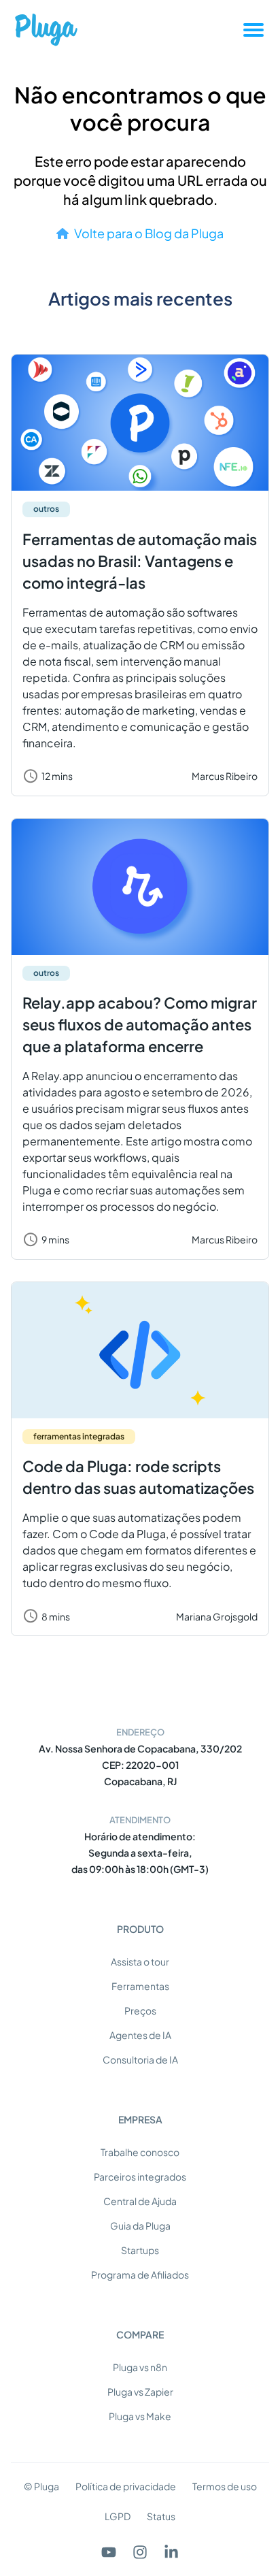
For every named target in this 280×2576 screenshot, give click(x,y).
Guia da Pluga (140, 2226)
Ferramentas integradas (79, 1436)
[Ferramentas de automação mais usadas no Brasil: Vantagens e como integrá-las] (140, 423)
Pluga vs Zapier (140, 2392)
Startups (140, 2250)
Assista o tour (140, 1961)
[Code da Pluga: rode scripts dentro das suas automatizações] (140, 1350)
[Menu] (253, 30)
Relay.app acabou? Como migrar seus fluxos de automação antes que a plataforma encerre (140, 1024)
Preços (140, 2010)
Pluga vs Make (140, 2416)
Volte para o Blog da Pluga (149, 233)
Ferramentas (140, 1986)
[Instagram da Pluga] (140, 2552)
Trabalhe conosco (140, 2152)
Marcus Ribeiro (225, 776)
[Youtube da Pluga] (109, 2552)
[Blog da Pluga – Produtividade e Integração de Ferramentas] (46, 30)
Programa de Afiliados (140, 2275)
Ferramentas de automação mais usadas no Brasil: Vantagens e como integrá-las (140, 561)
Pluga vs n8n (140, 2367)
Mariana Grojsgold (217, 1616)
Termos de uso (225, 2486)
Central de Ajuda (140, 2201)
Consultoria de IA (140, 2059)
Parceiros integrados (140, 2176)
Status (161, 2516)
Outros (46, 509)
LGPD (118, 2516)
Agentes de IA (140, 2035)
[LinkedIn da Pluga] (171, 2552)
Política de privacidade (126, 2486)
